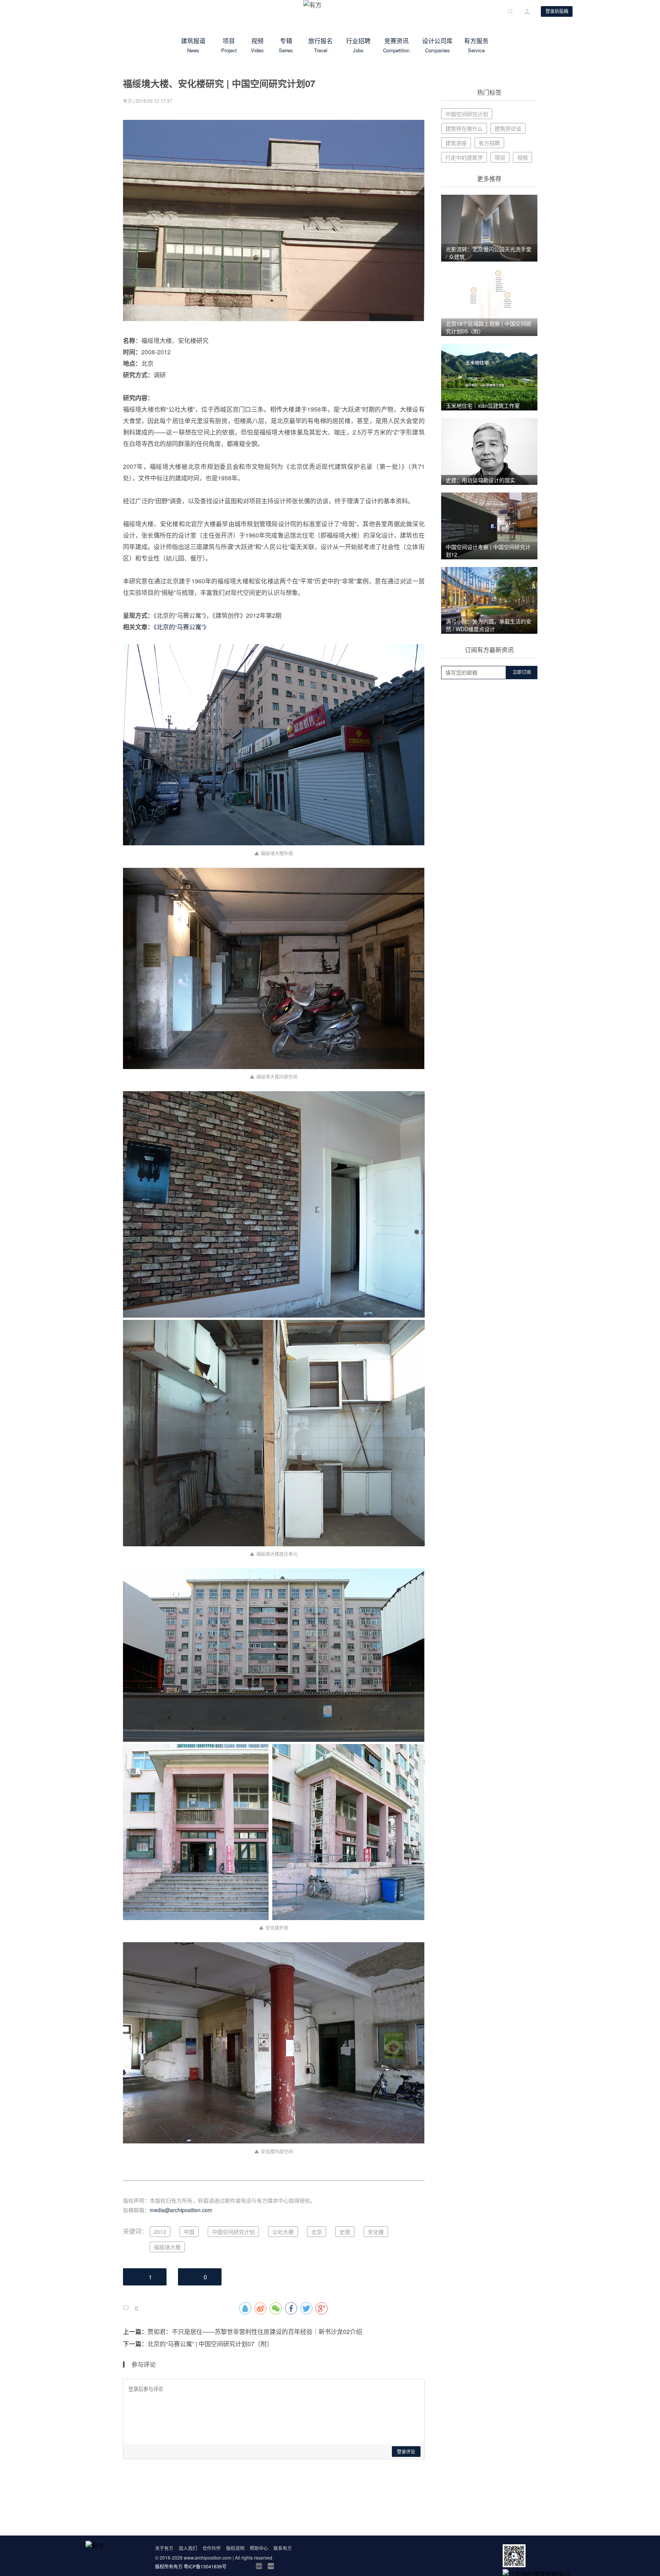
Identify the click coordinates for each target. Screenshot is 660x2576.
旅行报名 (320, 45)
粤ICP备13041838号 (205, 2566)
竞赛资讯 (396, 45)
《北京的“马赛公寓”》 (181, 627)
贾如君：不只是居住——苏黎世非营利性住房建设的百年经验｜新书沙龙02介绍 (255, 2331)
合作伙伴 (212, 2548)
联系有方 (283, 2548)
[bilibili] (259, 2566)
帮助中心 (259, 2548)
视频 (257, 45)
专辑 (286, 45)
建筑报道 (193, 45)
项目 (229, 45)
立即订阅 (522, 672)
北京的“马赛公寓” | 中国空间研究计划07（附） (210, 2344)
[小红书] (271, 2566)
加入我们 (188, 2548)
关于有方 (164, 2548)
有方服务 (476, 45)
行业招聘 (358, 45)
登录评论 (406, 2452)
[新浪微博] (235, 2566)
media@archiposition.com (181, 2210)
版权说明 (235, 2548)
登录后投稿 (557, 11)
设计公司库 (437, 45)
